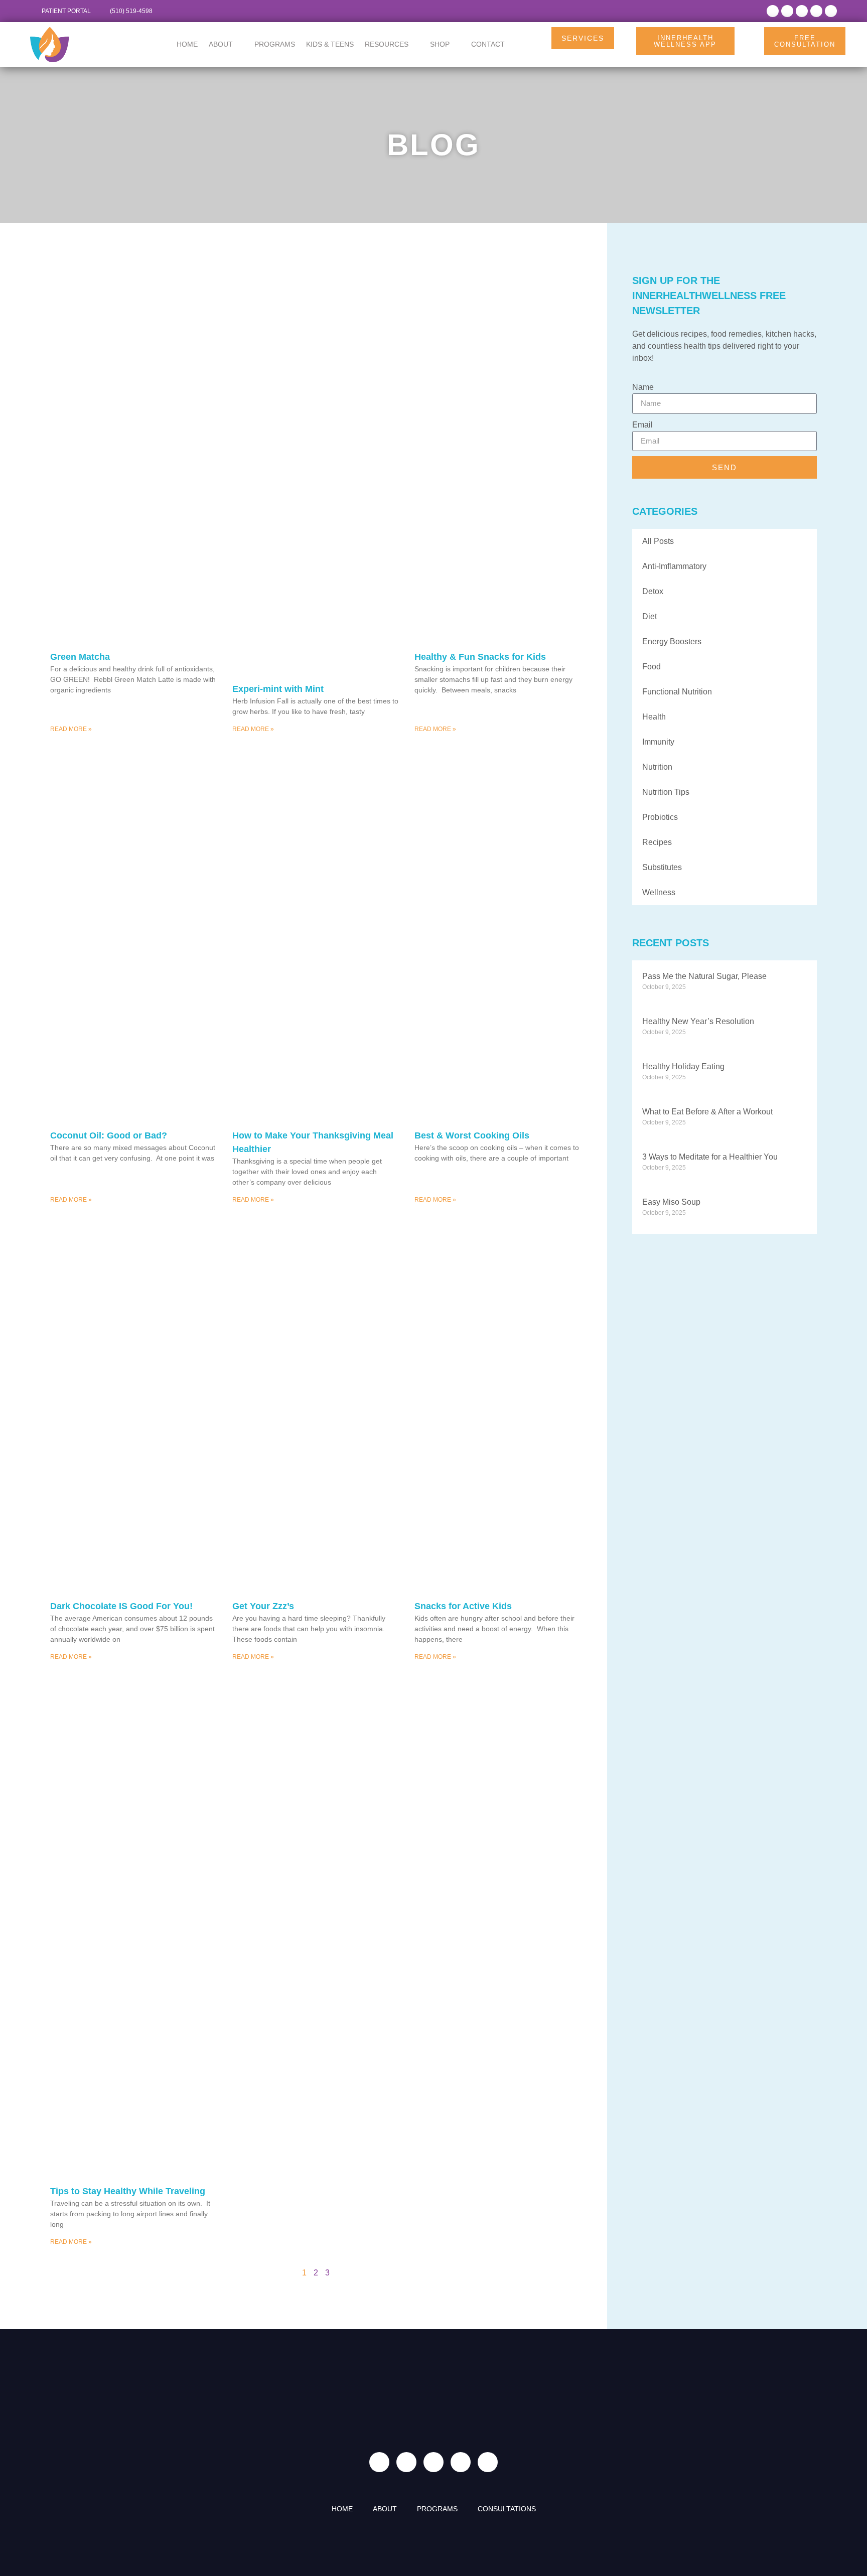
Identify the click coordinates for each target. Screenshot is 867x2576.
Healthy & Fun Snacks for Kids (480, 657)
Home (187, 44)
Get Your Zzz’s (263, 1606)
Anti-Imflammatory (674, 566)
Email (642, 425)
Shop (440, 44)
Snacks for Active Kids (463, 1606)
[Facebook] (773, 11)
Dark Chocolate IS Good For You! (121, 1606)
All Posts (658, 541)
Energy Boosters (672, 641)
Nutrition (657, 767)
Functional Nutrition (677, 692)
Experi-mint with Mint (278, 689)
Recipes (657, 842)
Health (654, 717)
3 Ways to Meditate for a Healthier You (710, 1157)
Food (652, 667)
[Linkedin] (816, 11)
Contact (488, 44)
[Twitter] (802, 11)
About (221, 44)
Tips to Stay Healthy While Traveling (128, 2191)
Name (643, 387)
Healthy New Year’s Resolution (698, 1021)
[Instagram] (787, 11)
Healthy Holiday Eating (683, 1066)
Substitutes (662, 867)
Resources (387, 44)
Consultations (507, 2509)
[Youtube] (831, 11)
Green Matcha (80, 657)
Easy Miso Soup (671, 1202)
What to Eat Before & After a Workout (707, 1112)
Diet (649, 616)
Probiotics (660, 817)
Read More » (71, 729)
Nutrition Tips (666, 792)
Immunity (658, 742)
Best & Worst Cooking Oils (472, 1135)
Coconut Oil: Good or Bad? (109, 1135)
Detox (653, 591)
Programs (275, 44)
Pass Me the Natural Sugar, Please (704, 976)
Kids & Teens (330, 44)
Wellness (659, 892)
